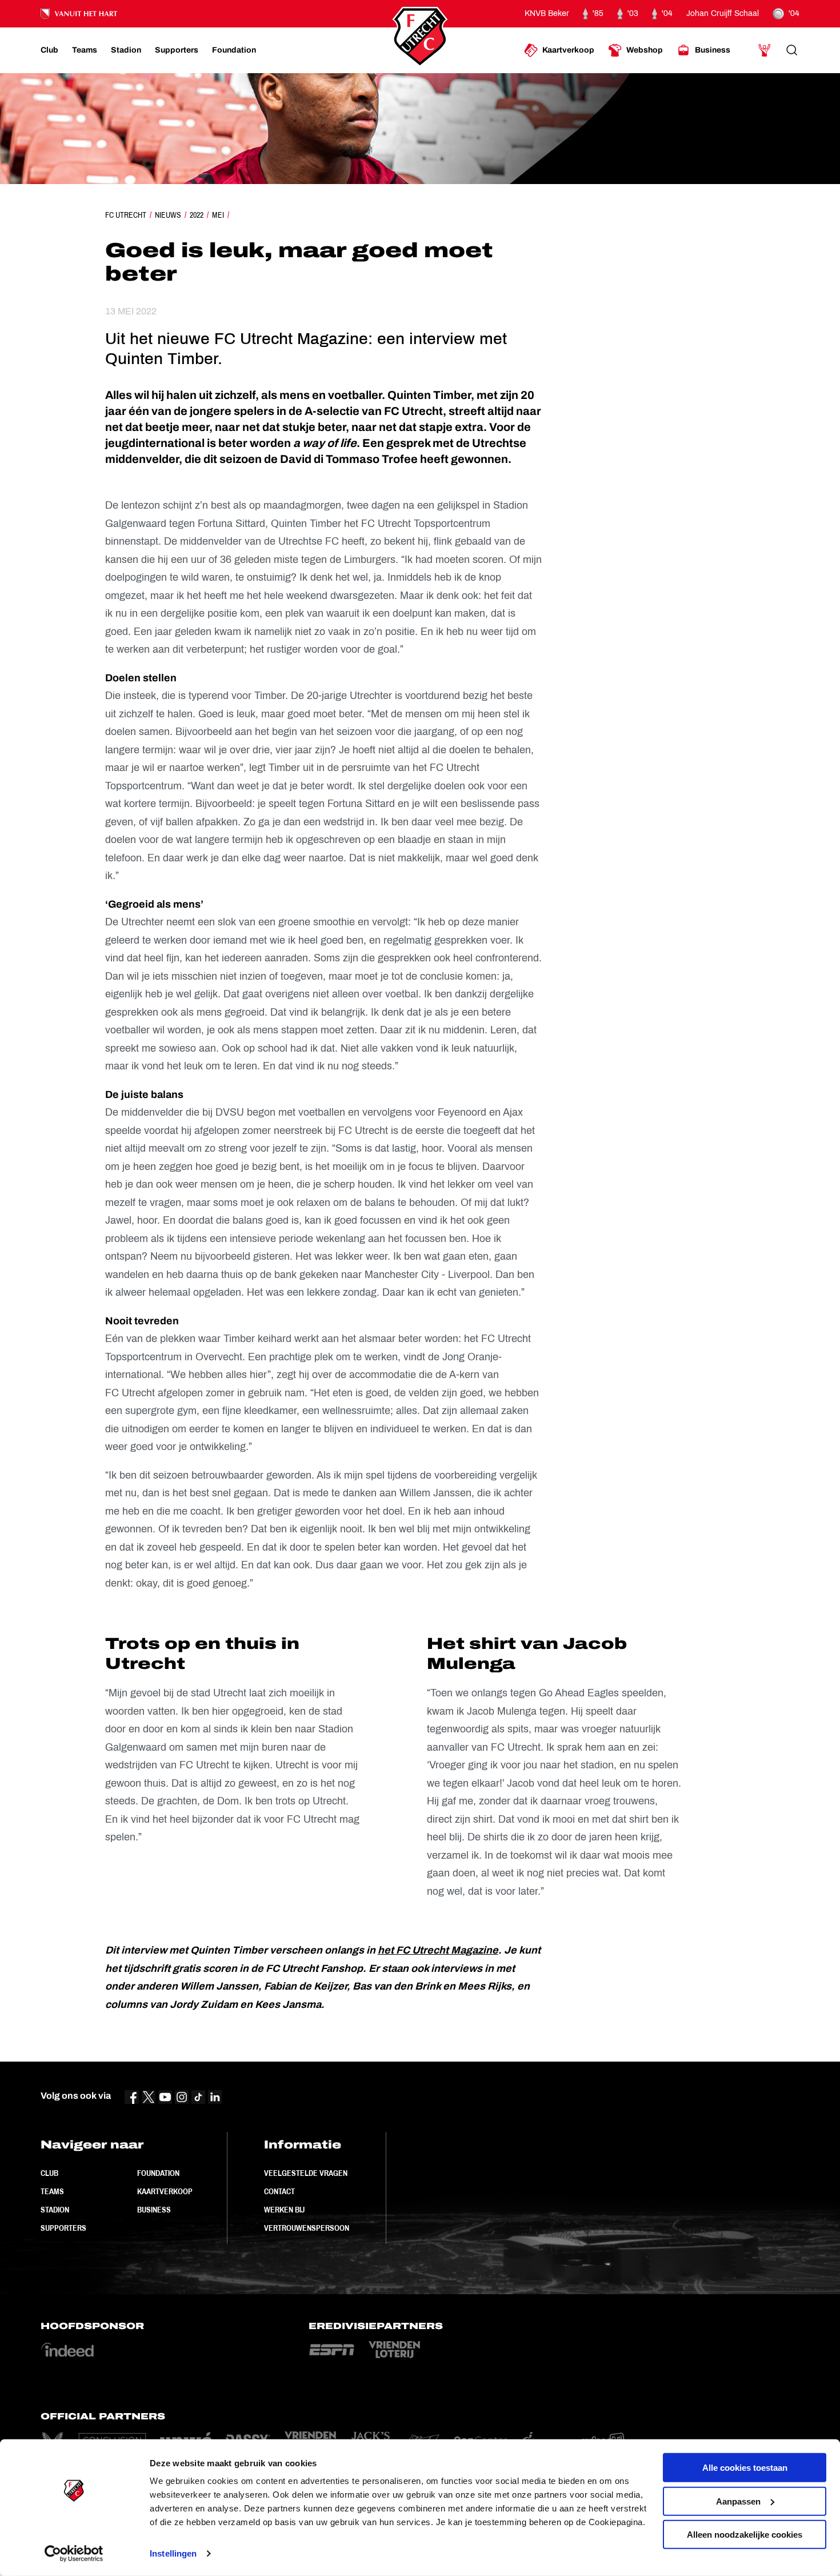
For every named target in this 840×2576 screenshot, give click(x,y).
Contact (279, 2191)
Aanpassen (738, 2501)
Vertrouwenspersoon (307, 2228)
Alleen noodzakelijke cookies (745, 2535)
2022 (197, 215)
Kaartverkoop (165, 2191)
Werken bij (284, 2210)
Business (154, 2210)
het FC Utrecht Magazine (438, 1950)
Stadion (55, 2210)
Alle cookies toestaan (745, 2468)
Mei (218, 215)
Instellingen (173, 2553)
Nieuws (168, 215)
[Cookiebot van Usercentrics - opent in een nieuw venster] (74, 2554)
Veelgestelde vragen (306, 2173)
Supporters (63, 2228)
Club (49, 2173)
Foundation (158, 2173)
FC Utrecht (126, 215)
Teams (52, 2191)
